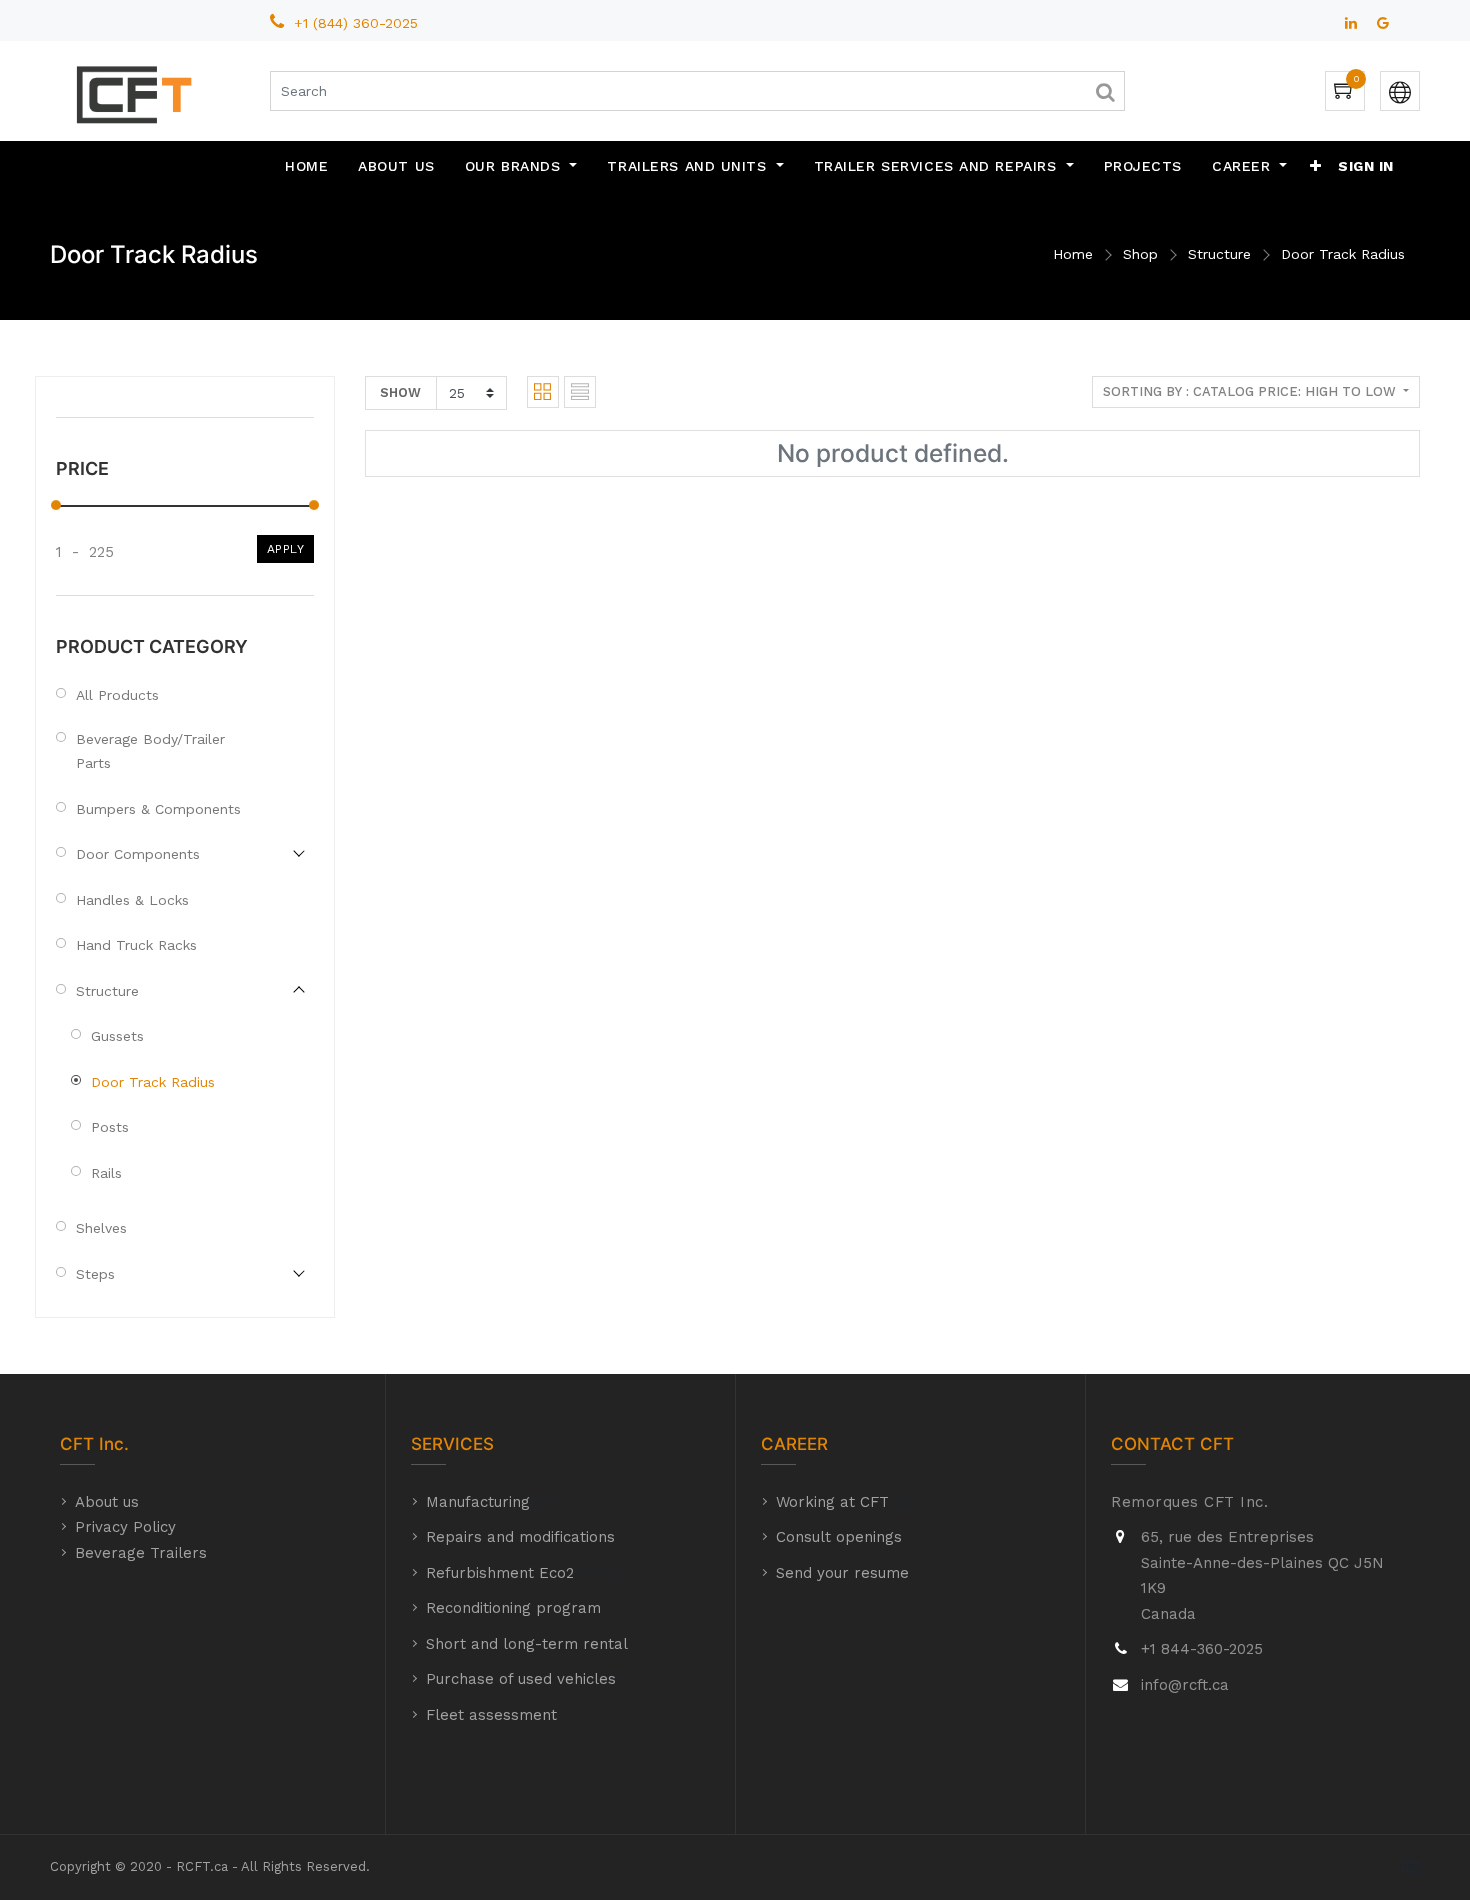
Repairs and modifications (520, 1537)
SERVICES (452, 1444)
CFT (77, 1444)
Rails (106, 1173)
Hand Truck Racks (136, 945)
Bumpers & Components (158, 809)
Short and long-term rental (527, 1644)
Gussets (117, 1036)
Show (400, 392)
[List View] (580, 392)
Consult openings (839, 1537)
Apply (286, 549)
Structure (1219, 254)
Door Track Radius (1343, 254)
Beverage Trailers (141, 1553)
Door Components (138, 854)
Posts (110, 1127)
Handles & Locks (132, 900)
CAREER (794, 1444)
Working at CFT (832, 1502)
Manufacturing (478, 1502)
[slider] (56, 505)
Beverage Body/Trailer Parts (150, 751)
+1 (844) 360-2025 (358, 23)
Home (1073, 254)
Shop (1140, 254)
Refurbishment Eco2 (500, 1573)
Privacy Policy (125, 1527)
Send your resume (842, 1573)
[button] (1316, 166)
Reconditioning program (513, 1608)
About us (107, 1502)
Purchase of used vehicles (521, 1679)
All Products (117, 695)
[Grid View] (543, 392)
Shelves (101, 1228)
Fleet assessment (491, 1715)
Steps (95, 1274)
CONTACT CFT (1172, 1444)
